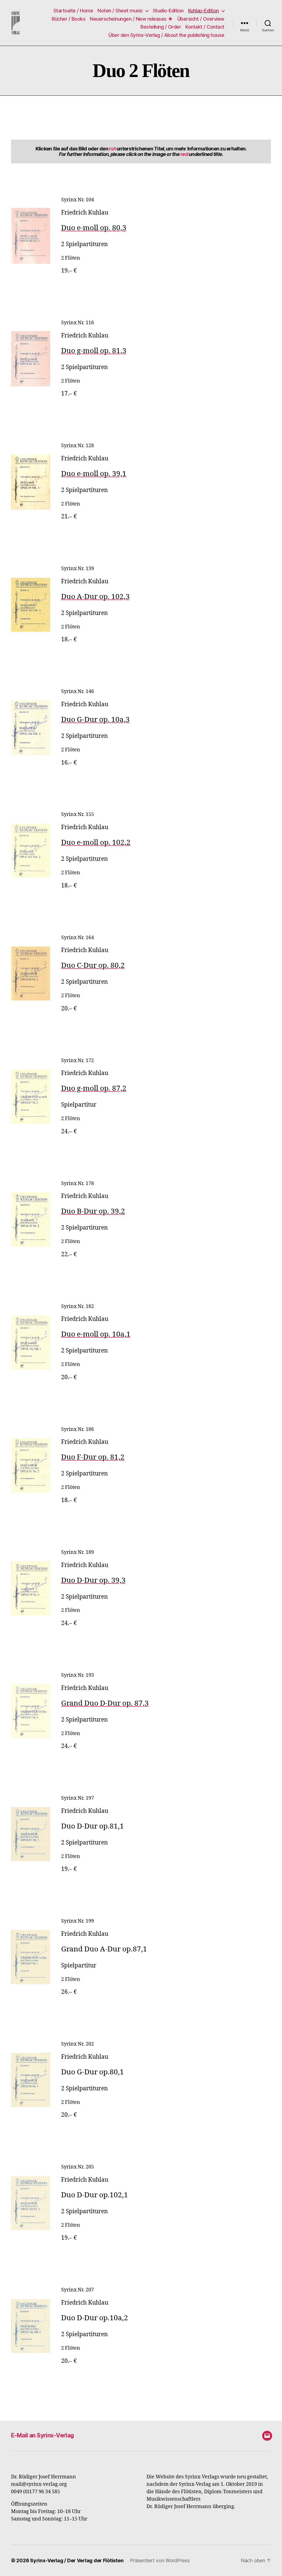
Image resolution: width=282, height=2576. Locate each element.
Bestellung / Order (161, 27)
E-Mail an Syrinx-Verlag (43, 2435)
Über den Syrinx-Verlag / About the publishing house (166, 35)
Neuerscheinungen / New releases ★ (131, 19)
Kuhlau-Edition (204, 11)
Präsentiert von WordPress (160, 2560)
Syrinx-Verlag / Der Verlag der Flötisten (77, 2560)
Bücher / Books (69, 19)
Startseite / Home (73, 11)
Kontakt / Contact (205, 27)
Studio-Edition (168, 11)
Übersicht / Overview (201, 19)
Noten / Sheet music (120, 11)
